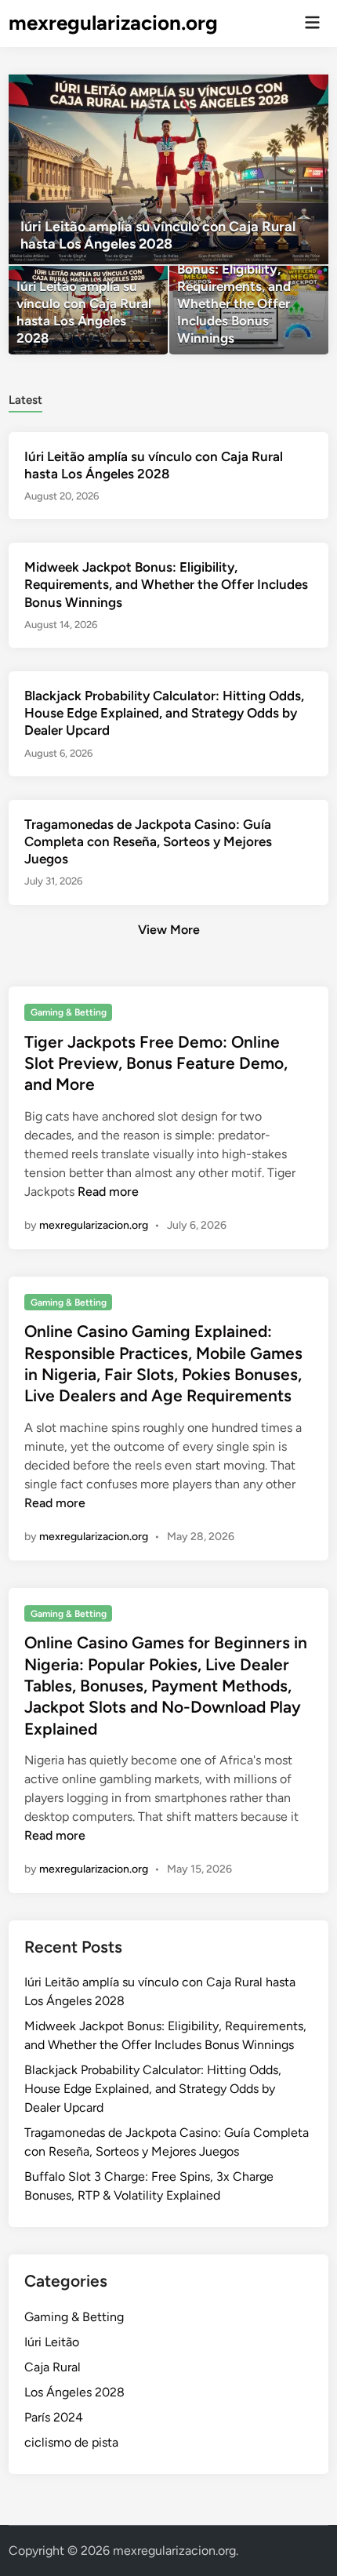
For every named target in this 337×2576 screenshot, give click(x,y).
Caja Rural (53, 2367)
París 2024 (54, 2417)
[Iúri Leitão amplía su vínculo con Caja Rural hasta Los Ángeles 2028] (169, 169)
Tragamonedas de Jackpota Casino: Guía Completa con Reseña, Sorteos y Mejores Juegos (148, 841)
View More (169, 930)
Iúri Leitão (52, 2342)
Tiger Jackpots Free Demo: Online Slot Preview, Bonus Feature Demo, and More (156, 1063)
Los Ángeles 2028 (74, 2392)
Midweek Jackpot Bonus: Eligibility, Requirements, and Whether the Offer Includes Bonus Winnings (166, 584)
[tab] (25, 399)
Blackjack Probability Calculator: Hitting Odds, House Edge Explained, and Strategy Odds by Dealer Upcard (164, 713)
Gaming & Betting (69, 1012)
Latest (25, 400)
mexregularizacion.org (113, 23)
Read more (108, 1192)
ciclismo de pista (71, 2442)
